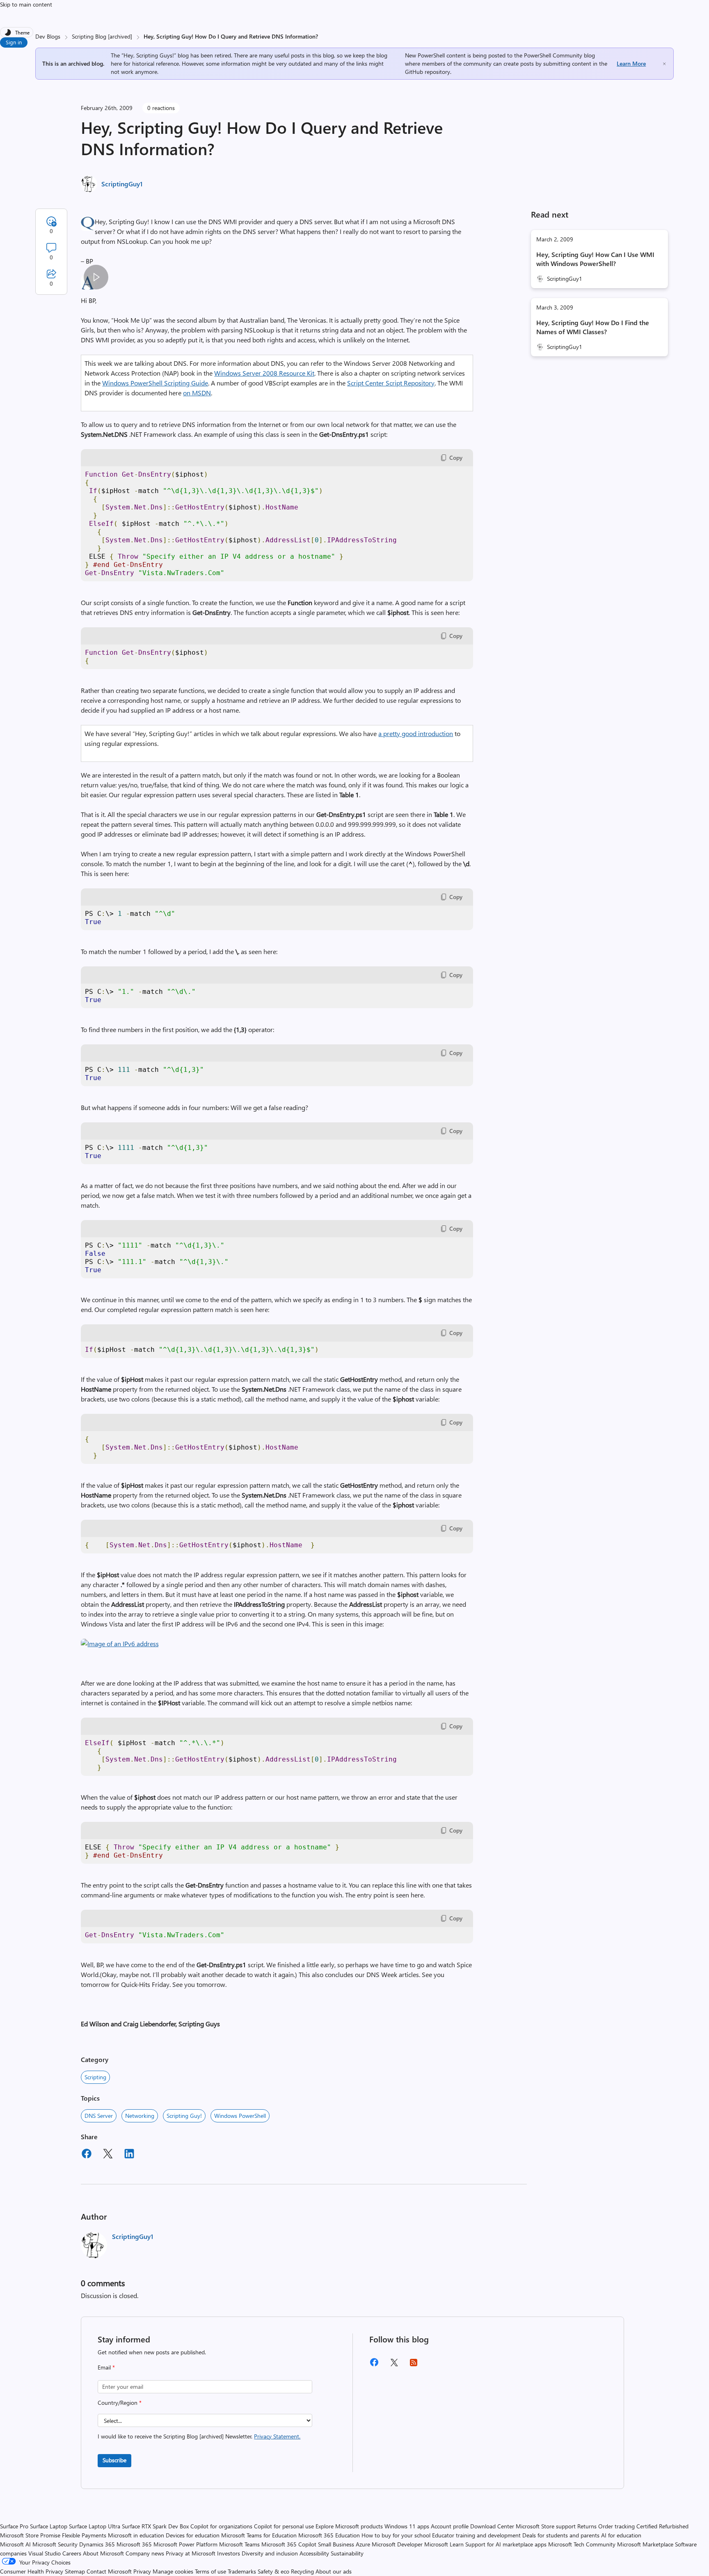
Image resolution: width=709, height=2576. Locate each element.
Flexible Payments (84, 2535)
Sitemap (75, 2571)
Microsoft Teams (239, 2544)
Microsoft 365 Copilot (289, 2544)
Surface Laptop (49, 2526)
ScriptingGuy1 (122, 184)
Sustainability (347, 2553)
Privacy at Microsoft (191, 2553)
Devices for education (193, 2535)
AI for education (621, 2535)
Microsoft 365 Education (329, 2535)
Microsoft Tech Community (582, 2544)
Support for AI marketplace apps (506, 2544)
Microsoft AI (15, 2544)
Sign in (14, 42)
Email (106, 2367)
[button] (120, 1644)
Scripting (95, 2077)
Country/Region (120, 2403)
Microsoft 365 (134, 2544)
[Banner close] (664, 64)
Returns (587, 2526)
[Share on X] (108, 2155)
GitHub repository (428, 72)
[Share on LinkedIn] (129, 2155)
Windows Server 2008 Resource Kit (264, 373)
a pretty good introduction (416, 733)
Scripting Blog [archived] (102, 36)
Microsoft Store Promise (30, 2535)
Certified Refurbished (662, 2526)
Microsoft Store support (546, 2526)
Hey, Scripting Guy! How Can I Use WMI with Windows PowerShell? (595, 259)
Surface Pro (14, 2526)
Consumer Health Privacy (32, 2571)
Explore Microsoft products (349, 2526)
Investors (229, 2553)
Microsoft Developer (397, 2544)
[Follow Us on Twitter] (394, 2365)
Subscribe (114, 2460)
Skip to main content (26, 4)
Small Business (336, 2544)
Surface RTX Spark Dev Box (155, 2526)
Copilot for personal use (284, 2526)
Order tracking (616, 2526)
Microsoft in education (136, 2535)
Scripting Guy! (184, 2116)
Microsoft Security (55, 2544)
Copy (456, 458)
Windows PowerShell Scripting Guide (155, 383)
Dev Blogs (48, 36)
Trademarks (242, 2571)
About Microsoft (103, 2553)
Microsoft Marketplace (645, 2544)
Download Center (492, 2526)
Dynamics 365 (97, 2544)
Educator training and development (476, 2535)
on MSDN (197, 393)
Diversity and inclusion (270, 2553)
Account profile (450, 2526)
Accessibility (314, 2553)
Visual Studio (45, 2553)
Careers (72, 2553)
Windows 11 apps (407, 2526)
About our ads (334, 2571)
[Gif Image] (96, 277)
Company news (145, 2553)
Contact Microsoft (109, 2571)
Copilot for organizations (221, 2526)
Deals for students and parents (561, 2535)
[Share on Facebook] (87, 2155)
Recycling (302, 2571)
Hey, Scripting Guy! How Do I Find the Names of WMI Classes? (593, 327)
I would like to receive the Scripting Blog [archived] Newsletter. (199, 2436)
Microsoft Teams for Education (259, 2535)
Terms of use (210, 2571)
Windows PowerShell (240, 2116)
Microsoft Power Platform (185, 2544)
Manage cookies (173, 2571)
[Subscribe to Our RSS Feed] (414, 2365)
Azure (363, 2544)
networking (140, 2116)
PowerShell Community (553, 55)
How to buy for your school (396, 2535)
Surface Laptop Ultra (95, 2526)
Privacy (143, 2571)
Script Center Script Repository (391, 383)
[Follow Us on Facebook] (374, 2365)
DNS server (99, 2116)
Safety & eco (273, 2571)
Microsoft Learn (444, 2544)
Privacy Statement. (277, 2436)
